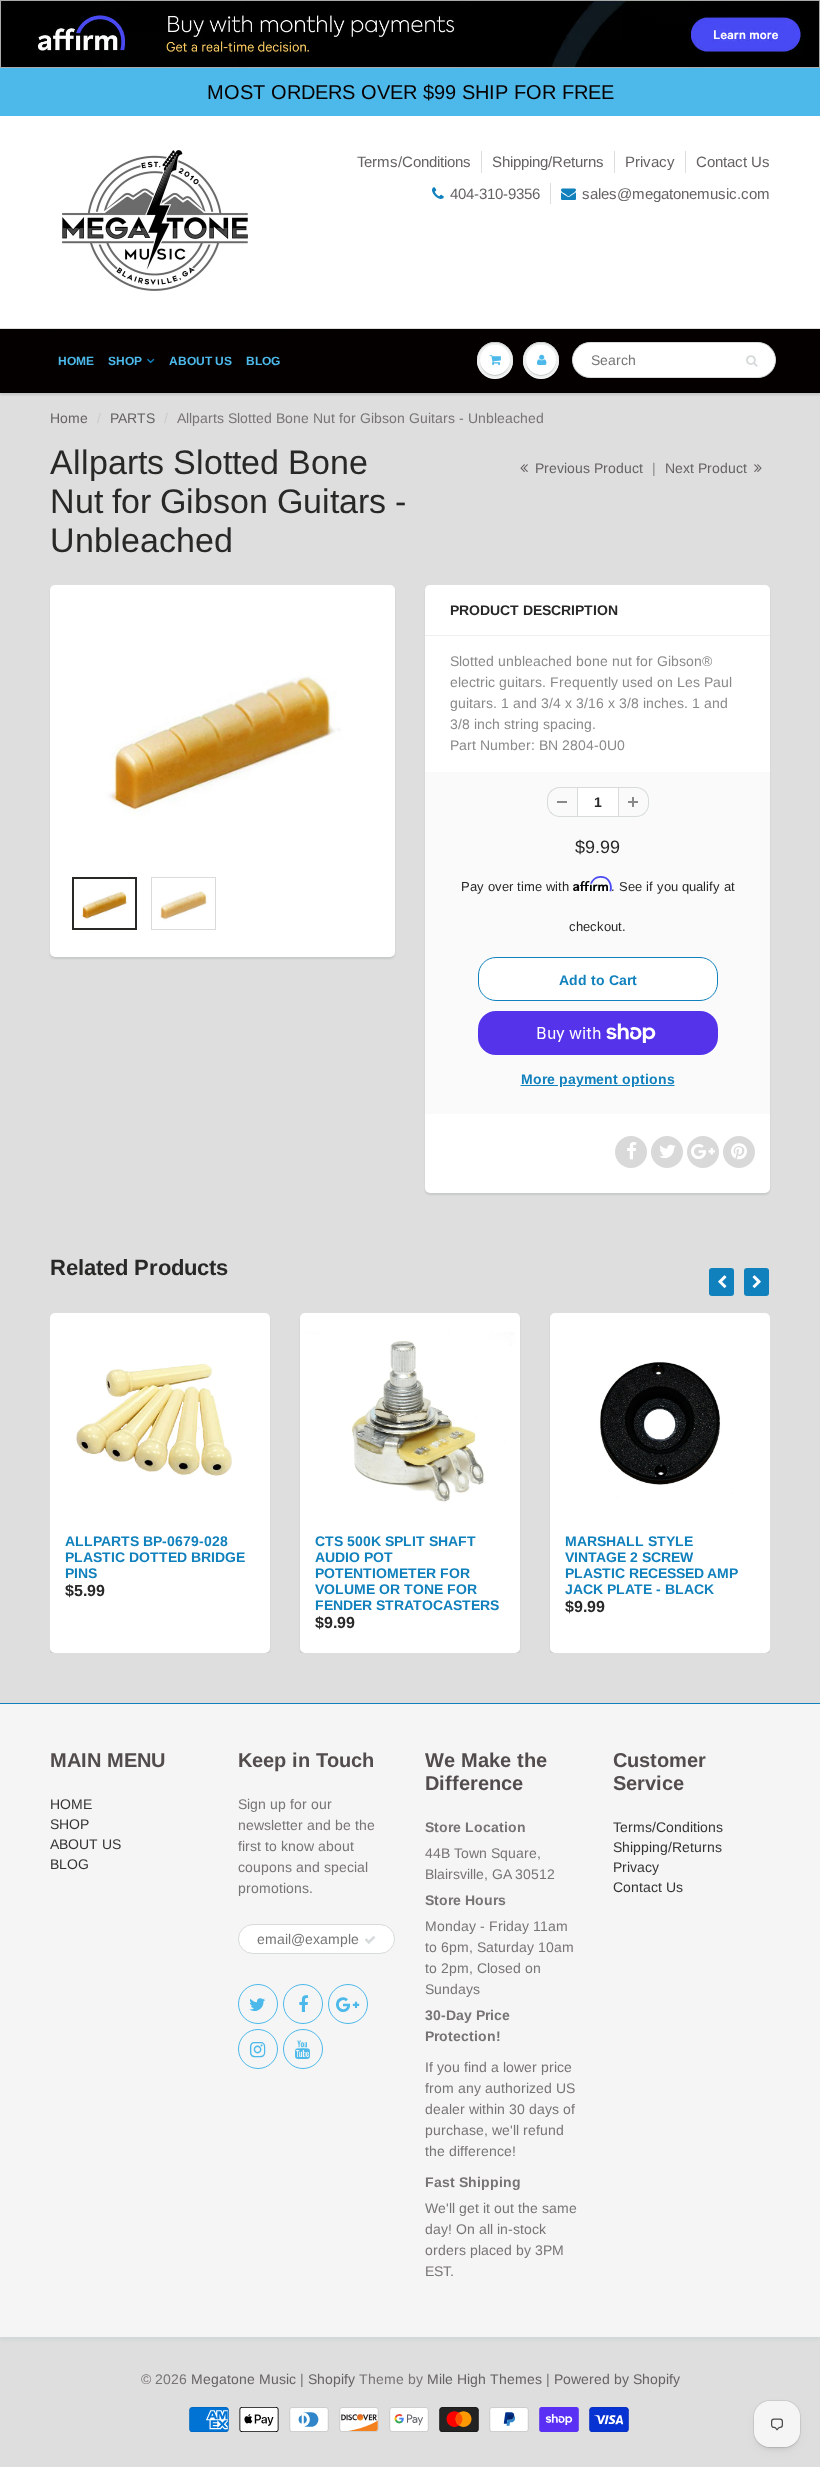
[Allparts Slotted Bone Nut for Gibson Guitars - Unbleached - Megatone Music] (222, 734)
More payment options (598, 1079)
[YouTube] (303, 2049)
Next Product (708, 468)
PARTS (132, 418)
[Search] (751, 361)
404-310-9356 (495, 193)
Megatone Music (243, 2379)
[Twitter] (258, 2004)
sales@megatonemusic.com (676, 193)
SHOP (125, 361)
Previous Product (587, 468)
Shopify (331, 2379)
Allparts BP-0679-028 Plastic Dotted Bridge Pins (155, 1557)
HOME (76, 361)
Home (69, 418)
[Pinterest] (348, 2004)
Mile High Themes (484, 2379)
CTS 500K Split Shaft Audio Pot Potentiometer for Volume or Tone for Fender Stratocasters (407, 1573)
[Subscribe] (370, 1940)
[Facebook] (303, 2004)
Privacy (650, 161)
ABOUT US (200, 361)
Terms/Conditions (414, 161)
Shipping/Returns (548, 161)
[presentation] (721, 1282)
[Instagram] (258, 2049)
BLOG (263, 361)
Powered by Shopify (617, 2379)
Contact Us (733, 161)
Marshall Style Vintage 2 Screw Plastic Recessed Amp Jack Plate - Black (651, 1565)
